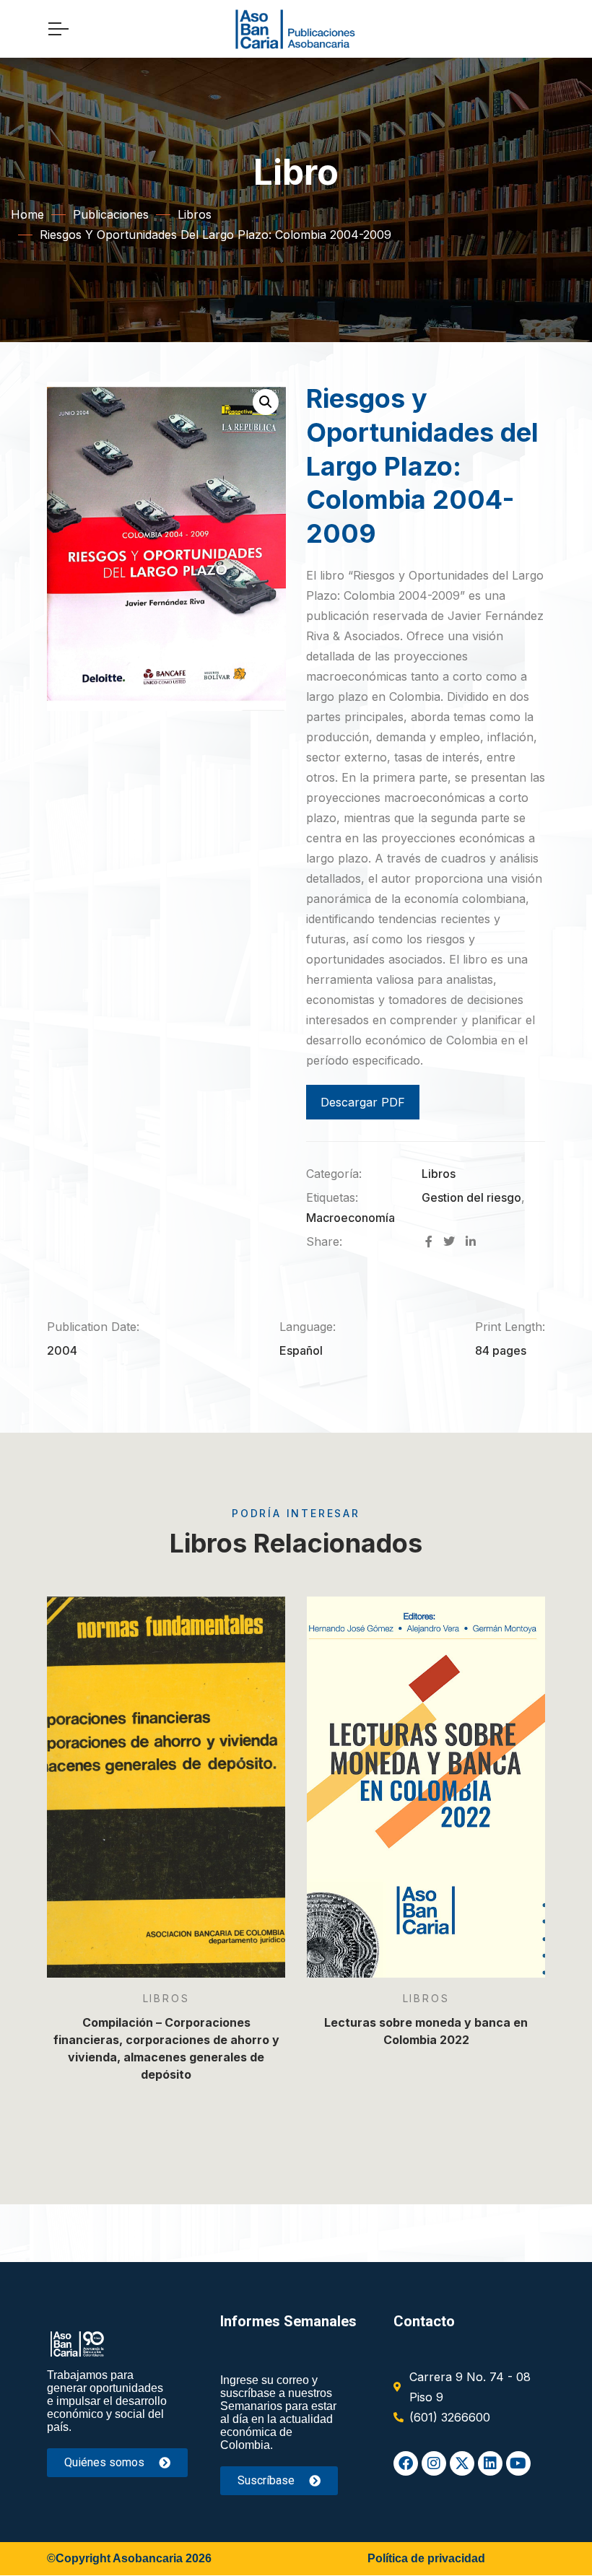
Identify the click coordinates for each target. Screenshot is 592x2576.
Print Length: (510, 1327)
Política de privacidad (426, 2558)
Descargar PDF (363, 1102)
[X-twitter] (462, 2463)
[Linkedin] (490, 2463)
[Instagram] (434, 2463)
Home (27, 214)
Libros (195, 214)
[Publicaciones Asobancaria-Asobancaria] (296, 29)
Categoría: (334, 1174)
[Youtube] (518, 2463)
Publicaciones (111, 214)
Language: (308, 1327)
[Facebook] (406, 2463)
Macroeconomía (351, 1218)
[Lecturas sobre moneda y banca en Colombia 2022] (426, 1787)
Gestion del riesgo (471, 1197)
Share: (324, 1241)
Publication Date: (93, 1327)
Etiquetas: (332, 1197)
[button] (266, 402)
